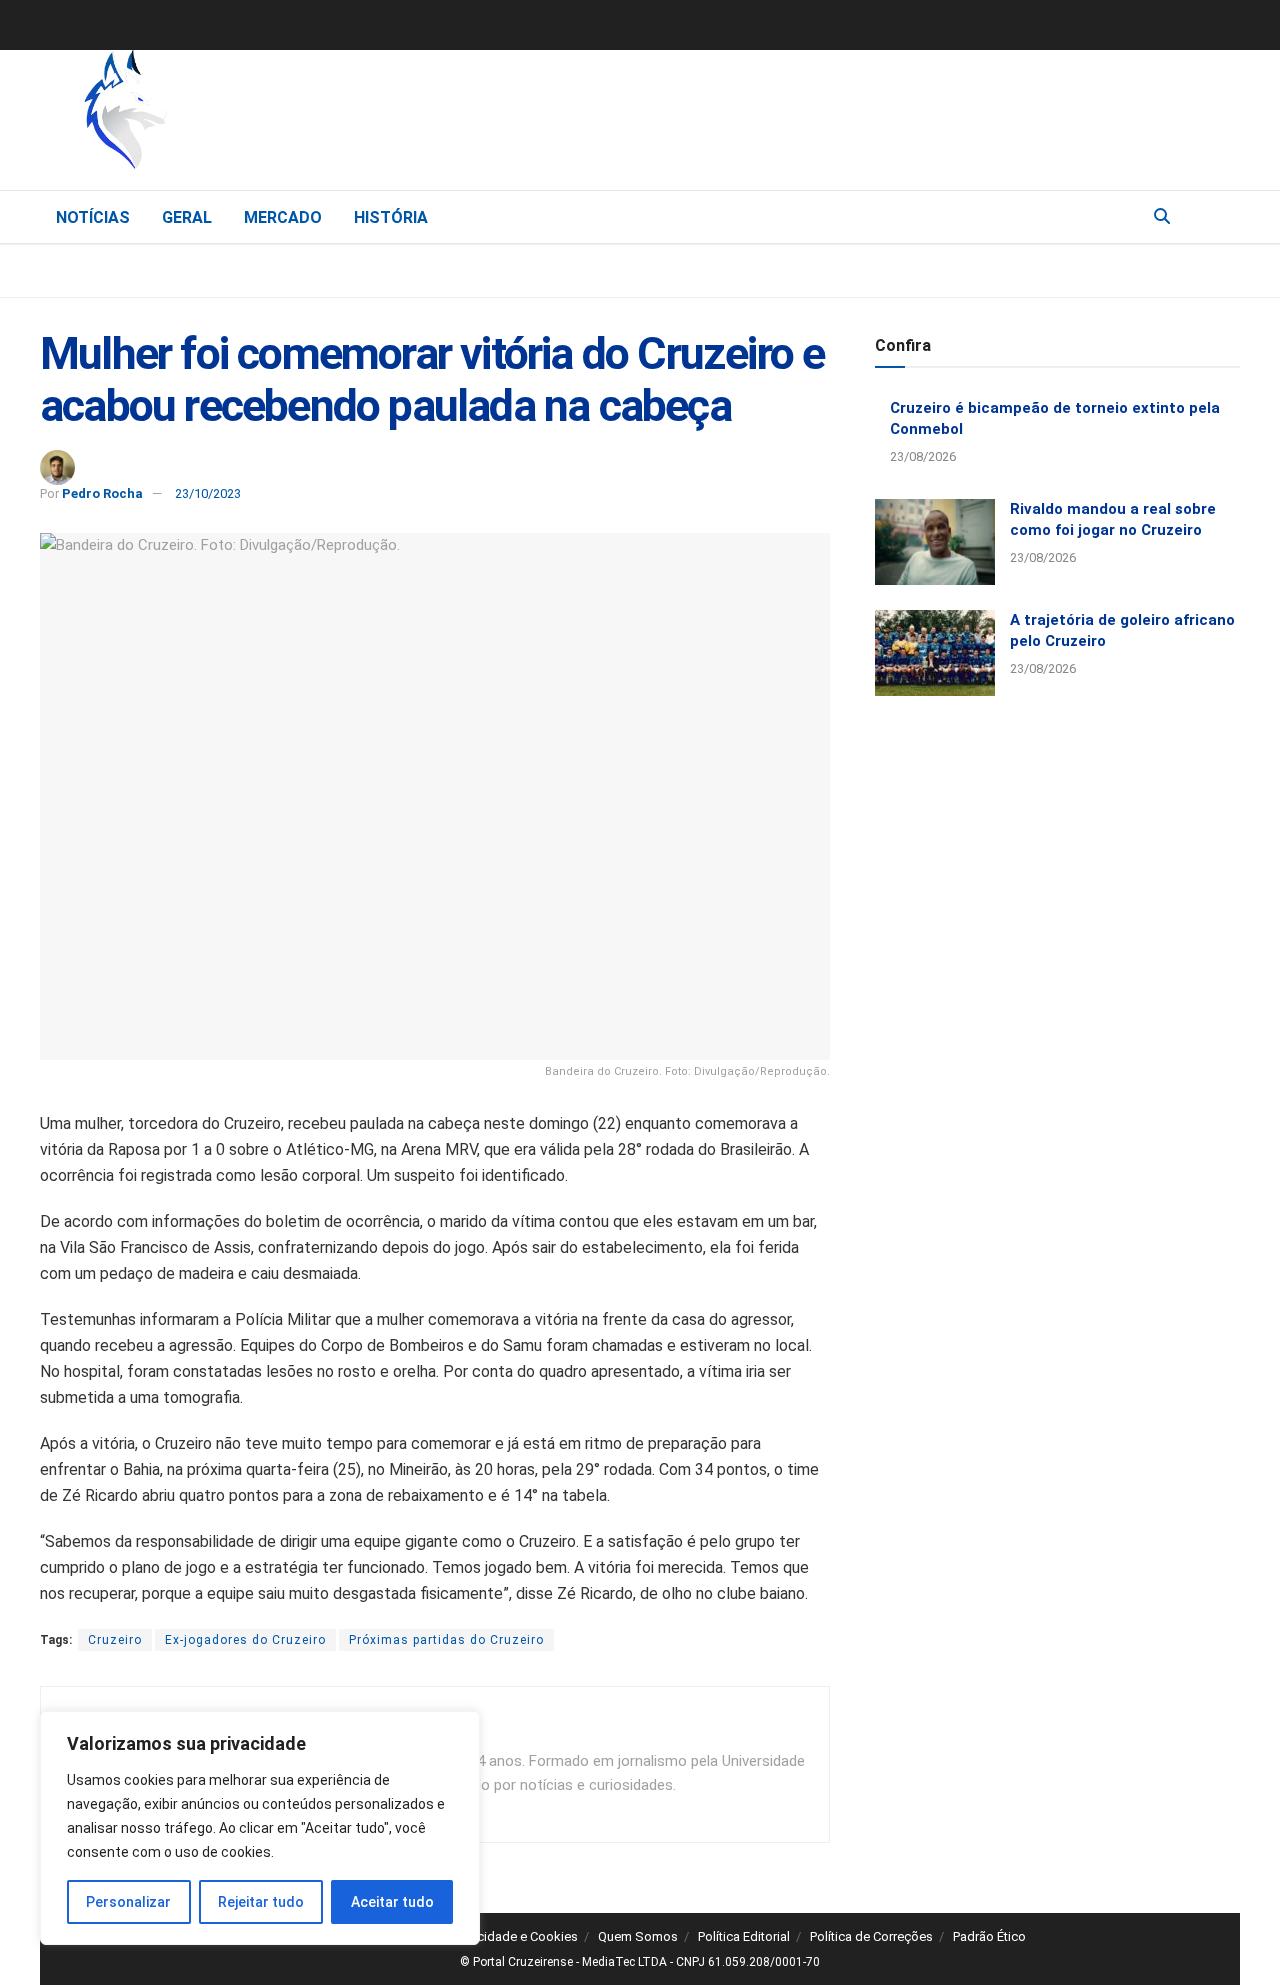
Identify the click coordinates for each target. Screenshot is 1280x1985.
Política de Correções (871, 1936)
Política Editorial (744, 1936)
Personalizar (128, 1902)
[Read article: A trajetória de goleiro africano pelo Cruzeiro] (935, 653)
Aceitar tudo (392, 1902)
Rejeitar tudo (261, 1902)
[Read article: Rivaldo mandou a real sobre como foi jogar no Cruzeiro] (935, 542)
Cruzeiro (115, 1640)
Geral (187, 217)
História (391, 217)
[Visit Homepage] (230, 115)
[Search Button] (1162, 217)
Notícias (93, 217)
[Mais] (1224, 216)
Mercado (283, 217)
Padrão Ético (989, 1936)
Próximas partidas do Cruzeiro (446, 1640)
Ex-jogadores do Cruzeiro (245, 1640)
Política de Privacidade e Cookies (482, 1936)
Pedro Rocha (102, 493)
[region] (260, 1828)
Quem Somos (638, 1936)
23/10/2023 (208, 493)
